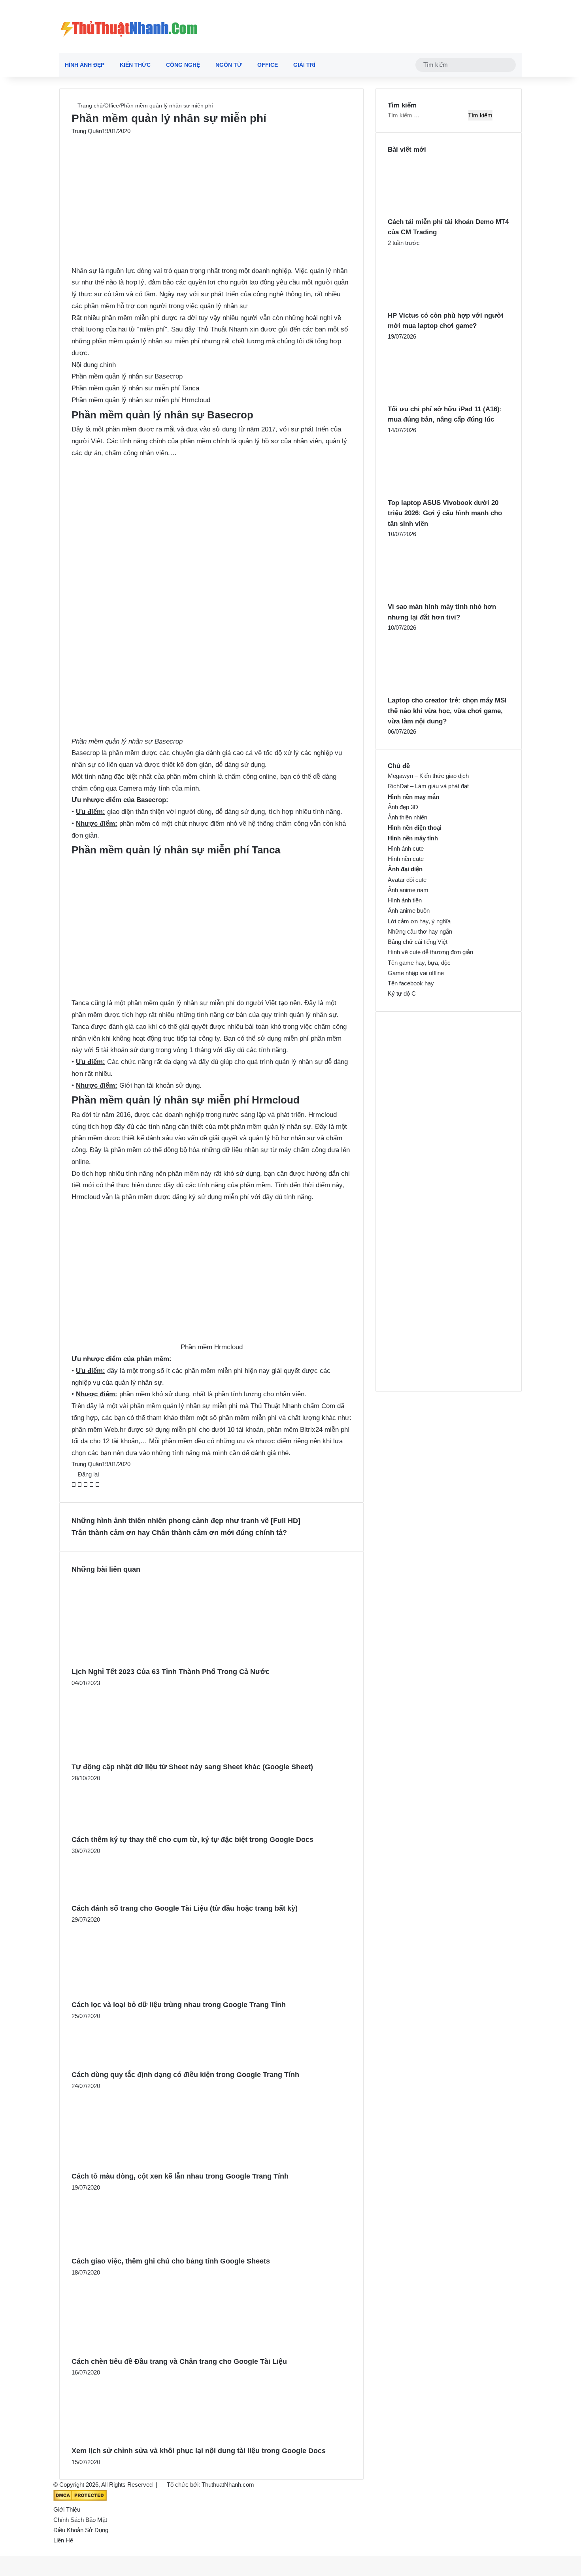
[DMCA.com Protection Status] (80, 2499)
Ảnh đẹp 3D (403, 807)
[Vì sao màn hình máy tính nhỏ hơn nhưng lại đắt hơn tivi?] (431, 596)
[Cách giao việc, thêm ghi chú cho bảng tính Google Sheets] (124, 2250)
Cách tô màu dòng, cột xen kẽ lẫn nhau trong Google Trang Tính (180, 2176)
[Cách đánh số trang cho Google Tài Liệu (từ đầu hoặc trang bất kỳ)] (109, 1897)
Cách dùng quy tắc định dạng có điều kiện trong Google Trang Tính (185, 2075)
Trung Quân (87, 131)
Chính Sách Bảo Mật (80, 2520)
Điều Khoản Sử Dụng (81, 2530)
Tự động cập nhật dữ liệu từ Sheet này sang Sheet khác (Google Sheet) (192, 1767)
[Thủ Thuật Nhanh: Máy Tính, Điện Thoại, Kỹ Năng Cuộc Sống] (129, 26)
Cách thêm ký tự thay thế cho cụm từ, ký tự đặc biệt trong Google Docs (192, 1840)
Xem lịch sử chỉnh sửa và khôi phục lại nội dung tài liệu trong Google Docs (199, 2451)
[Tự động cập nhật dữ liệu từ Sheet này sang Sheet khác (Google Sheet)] (133, 1756)
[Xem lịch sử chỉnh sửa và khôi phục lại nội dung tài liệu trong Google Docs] (128, 2439)
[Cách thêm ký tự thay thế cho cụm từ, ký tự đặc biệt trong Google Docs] (113, 1828)
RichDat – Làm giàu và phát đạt (428, 786)
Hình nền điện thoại (415, 828)
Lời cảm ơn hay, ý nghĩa (419, 921)
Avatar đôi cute (407, 880)
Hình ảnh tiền (405, 900)
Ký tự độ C (402, 993)
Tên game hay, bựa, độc (419, 963)
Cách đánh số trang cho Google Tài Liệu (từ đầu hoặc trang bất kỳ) (185, 1908)
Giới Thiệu (67, 2509)
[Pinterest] (86, 1485)
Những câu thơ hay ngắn (420, 931)
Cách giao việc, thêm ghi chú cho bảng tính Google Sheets (171, 2261)
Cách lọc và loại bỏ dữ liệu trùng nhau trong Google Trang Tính (179, 2005)
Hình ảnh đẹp (85, 65)
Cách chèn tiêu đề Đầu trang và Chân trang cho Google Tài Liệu (179, 2361)
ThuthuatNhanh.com (228, 2485)
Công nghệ (183, 65)
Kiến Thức (135, 65)
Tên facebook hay (411, 983)
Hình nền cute (406, 859)
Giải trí (304, 65)
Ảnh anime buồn (409, 910)
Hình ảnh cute (406, 848)
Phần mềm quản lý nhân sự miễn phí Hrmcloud (141, 400)
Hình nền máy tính (413, 838)
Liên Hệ (63, 2540)
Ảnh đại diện (405, 869)
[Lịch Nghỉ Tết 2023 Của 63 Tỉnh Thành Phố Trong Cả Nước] (149, 1660)
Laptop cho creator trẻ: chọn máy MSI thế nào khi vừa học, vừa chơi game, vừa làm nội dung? (447, 711)
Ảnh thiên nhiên (407, 817)
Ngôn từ (229, 65)
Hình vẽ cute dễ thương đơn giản (430, 952)
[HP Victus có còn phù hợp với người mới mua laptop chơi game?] (431, 305)
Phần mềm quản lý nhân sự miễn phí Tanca (135, 388)
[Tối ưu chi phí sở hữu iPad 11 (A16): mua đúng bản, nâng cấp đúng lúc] (431, 399)
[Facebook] (75, 1485)
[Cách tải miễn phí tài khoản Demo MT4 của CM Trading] (431, 212)
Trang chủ (89, 105)
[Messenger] (92, 1485)
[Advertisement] (211, 195)
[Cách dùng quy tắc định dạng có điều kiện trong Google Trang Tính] (111, 2063)
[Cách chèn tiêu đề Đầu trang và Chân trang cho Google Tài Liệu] (138, 2350)
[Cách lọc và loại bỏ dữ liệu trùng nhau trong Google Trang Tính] (134, 1993)
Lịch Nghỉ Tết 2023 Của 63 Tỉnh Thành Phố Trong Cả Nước (171, 1672)
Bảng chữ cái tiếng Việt (418, 942)
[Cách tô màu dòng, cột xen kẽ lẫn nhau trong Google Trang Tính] (139, 2165)
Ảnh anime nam (408, 890)
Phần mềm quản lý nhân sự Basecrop (127, 376)
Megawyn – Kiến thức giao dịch (428, 776)
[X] (80, 1485)
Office (268, 65)
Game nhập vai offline (416, 973)
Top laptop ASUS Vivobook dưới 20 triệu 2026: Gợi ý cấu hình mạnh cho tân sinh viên (445, 513)
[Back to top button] (2, 2551)
